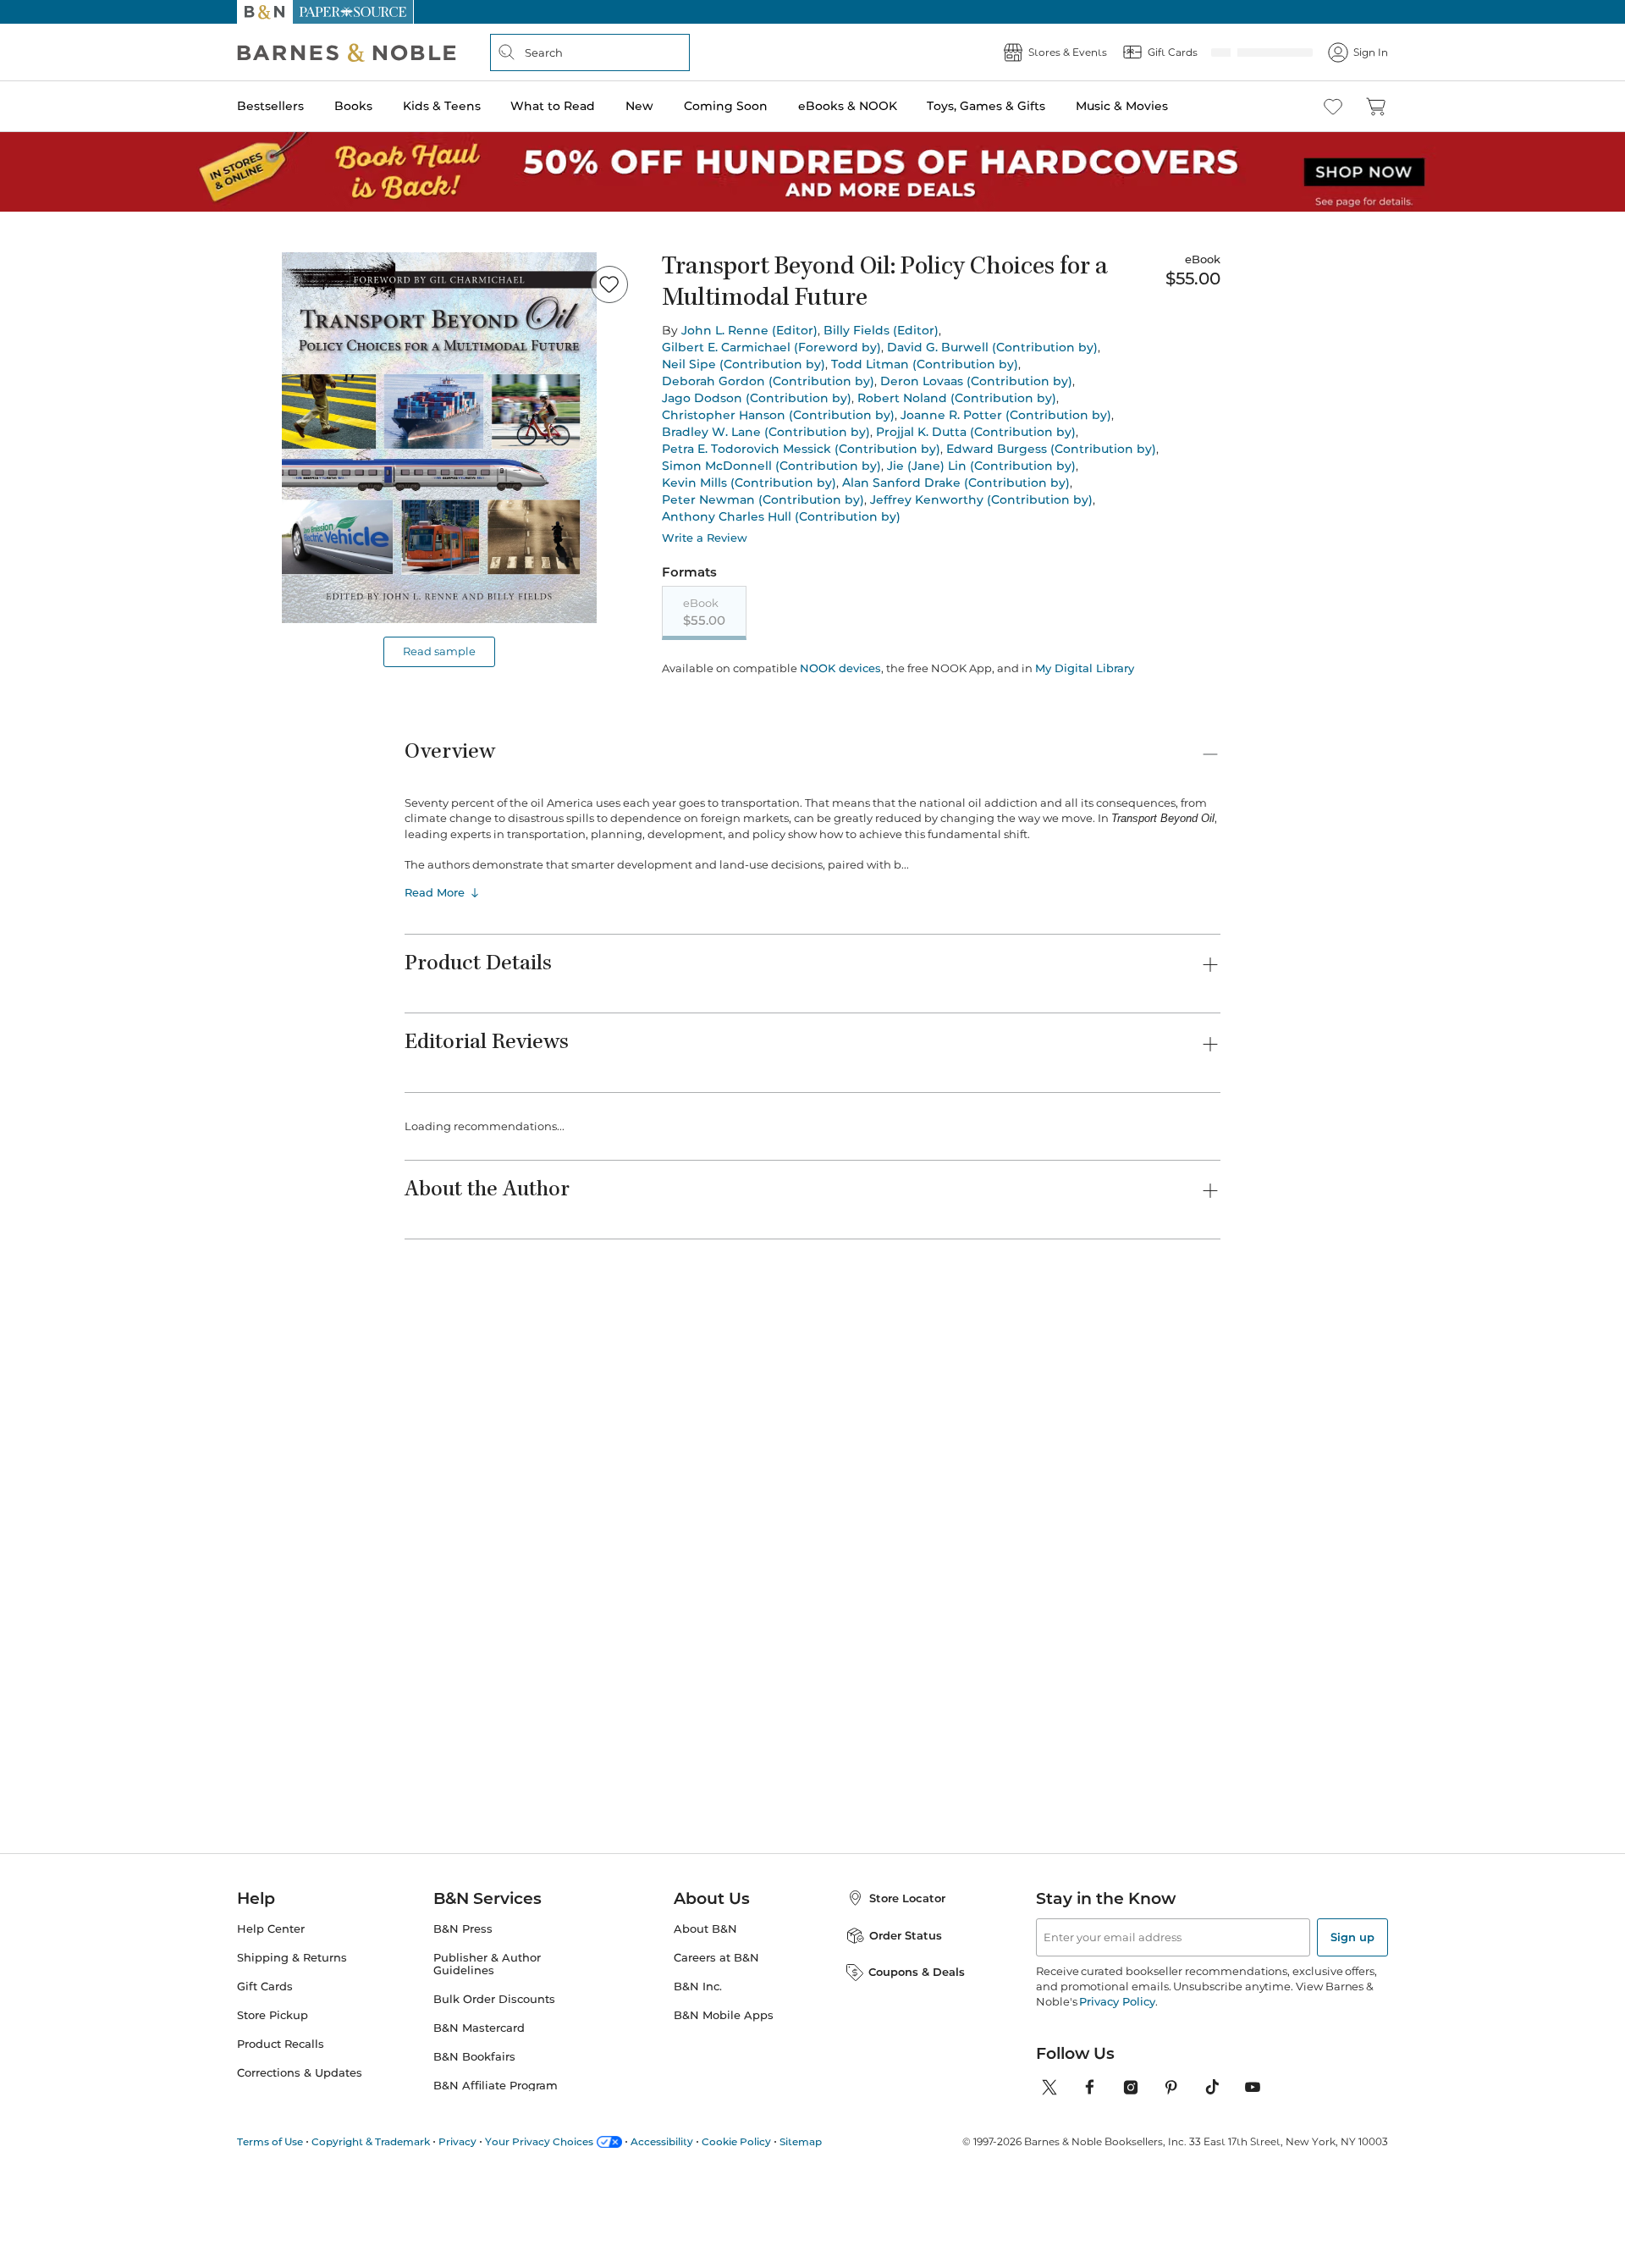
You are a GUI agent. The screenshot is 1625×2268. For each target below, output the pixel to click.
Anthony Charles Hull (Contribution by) (781, 516)
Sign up (1352, 1937)
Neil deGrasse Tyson (1156, 1449)
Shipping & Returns (292, 1958)
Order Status (906, 1935)
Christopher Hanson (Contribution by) (778, 415)
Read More (435, 891)
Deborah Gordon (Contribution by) (768, 381)
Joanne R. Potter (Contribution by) (1006, 415)
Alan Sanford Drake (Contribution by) (956, 483)
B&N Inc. (698, 1987)
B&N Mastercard (479, 2028)
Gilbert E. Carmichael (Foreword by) (771, 347)
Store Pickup (273, 2015)
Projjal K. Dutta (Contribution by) (976, 432)
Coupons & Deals (917, 1972)
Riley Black (992, 1449)
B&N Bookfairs (474, 2057)
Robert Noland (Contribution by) (957, 398)
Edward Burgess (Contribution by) (1051, 449)
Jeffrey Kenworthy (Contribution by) (981, 499)
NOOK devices (839, 668)
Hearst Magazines (593, 1432)
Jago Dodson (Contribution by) (757, 398)
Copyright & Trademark (371, 2141)
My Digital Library (1083, 668)
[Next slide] (1220, 1184)
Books (353, 106)
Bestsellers (270, 106)
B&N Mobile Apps (724, 2015)
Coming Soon (726, 106)
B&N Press (463, 1929)
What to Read (553, 106)
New (639, 106)
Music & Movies (1122, 106)
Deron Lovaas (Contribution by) (976, 381)
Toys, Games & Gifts (986, 106)
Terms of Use (270, 2141)
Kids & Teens (442, 106)
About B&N (705, 1929)
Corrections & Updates (300, 2073)
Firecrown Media (869, 1432)
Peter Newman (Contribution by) (763, 499)
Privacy (457, 2141)
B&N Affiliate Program (496, 2086)
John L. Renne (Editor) (749, 330)
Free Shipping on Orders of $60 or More (813, 12)
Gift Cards (265, 1987)
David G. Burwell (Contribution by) (992, 347)
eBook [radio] (704, 612)
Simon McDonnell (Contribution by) (771, 466)
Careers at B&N (716, 1958)
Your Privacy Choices (539, 2141)
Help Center (271, 1929)
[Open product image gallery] (439, 438)
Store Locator (907, 1898)
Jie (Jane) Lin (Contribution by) (981, 466)
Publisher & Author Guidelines (487, 1964)
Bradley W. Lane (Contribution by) (766, 432)
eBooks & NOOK (848, 106)
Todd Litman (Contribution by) (925, 364)
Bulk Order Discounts (494, 1999)
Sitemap (801, 2141)
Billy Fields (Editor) (881, 330)
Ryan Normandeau (735, 1449)
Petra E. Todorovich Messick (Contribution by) (801, 449)
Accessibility (662, 2141)
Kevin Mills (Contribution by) (749, 483)
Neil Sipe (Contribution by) (744, 364)
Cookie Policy (736, 2141)
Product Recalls (281, 2044)
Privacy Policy (1117, 2001)
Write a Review (705, 538)
